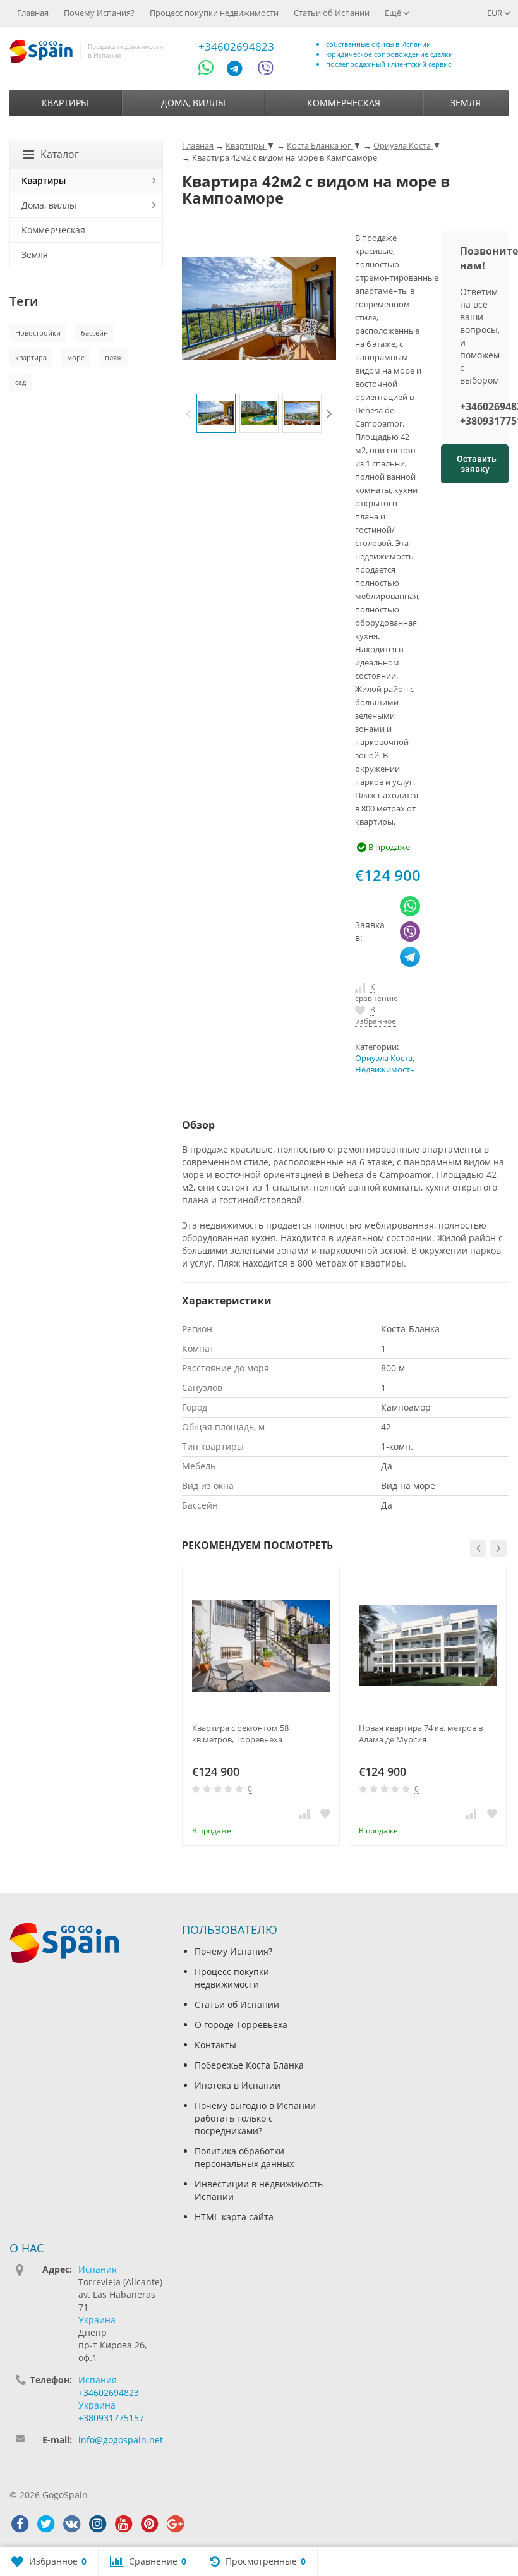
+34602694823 (236, 46)
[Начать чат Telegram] (239, 70)
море (76, 357)
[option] (216, 413)
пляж (113, 357)
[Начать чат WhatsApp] (211, 70)
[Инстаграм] (97, 2524)
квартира (31, 357)
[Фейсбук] (20, 2524)
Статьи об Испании (332, 13)
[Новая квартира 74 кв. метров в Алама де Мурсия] (428, 1646)
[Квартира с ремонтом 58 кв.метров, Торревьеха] (261, 1646)
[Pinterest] (149, 2524)
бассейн (94, 333)
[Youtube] (123, 2524)
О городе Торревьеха (241, 2025)
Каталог (60, 154)
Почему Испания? (99, 13)
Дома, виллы (193, 103)
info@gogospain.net (121, 2440)
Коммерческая (344, 103)
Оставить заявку (477, 464)
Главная (33, 13)
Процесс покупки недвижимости (214, 13)
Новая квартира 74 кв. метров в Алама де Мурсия (421, 1734)
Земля (466, 103)
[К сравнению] (304, 1813)
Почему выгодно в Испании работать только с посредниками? (255, 2118)
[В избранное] (325, 1813)
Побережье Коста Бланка (249, 2065)
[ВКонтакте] (71, 2524)
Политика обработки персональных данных (244, 2157)
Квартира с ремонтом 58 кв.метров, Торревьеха (240, 1734)
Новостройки (38, 333)
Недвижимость (385, 1070)
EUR (496, 13)
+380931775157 (111, 2418)
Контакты (215, 2045)
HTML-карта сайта (234, 2217)
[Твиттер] (45, 2524)
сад (21, 382)
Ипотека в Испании (238, 2085)
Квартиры (65, 103)
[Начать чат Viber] (265, 70)
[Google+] (175, 2524)
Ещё (394, 13)
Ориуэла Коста (384, 1058)
